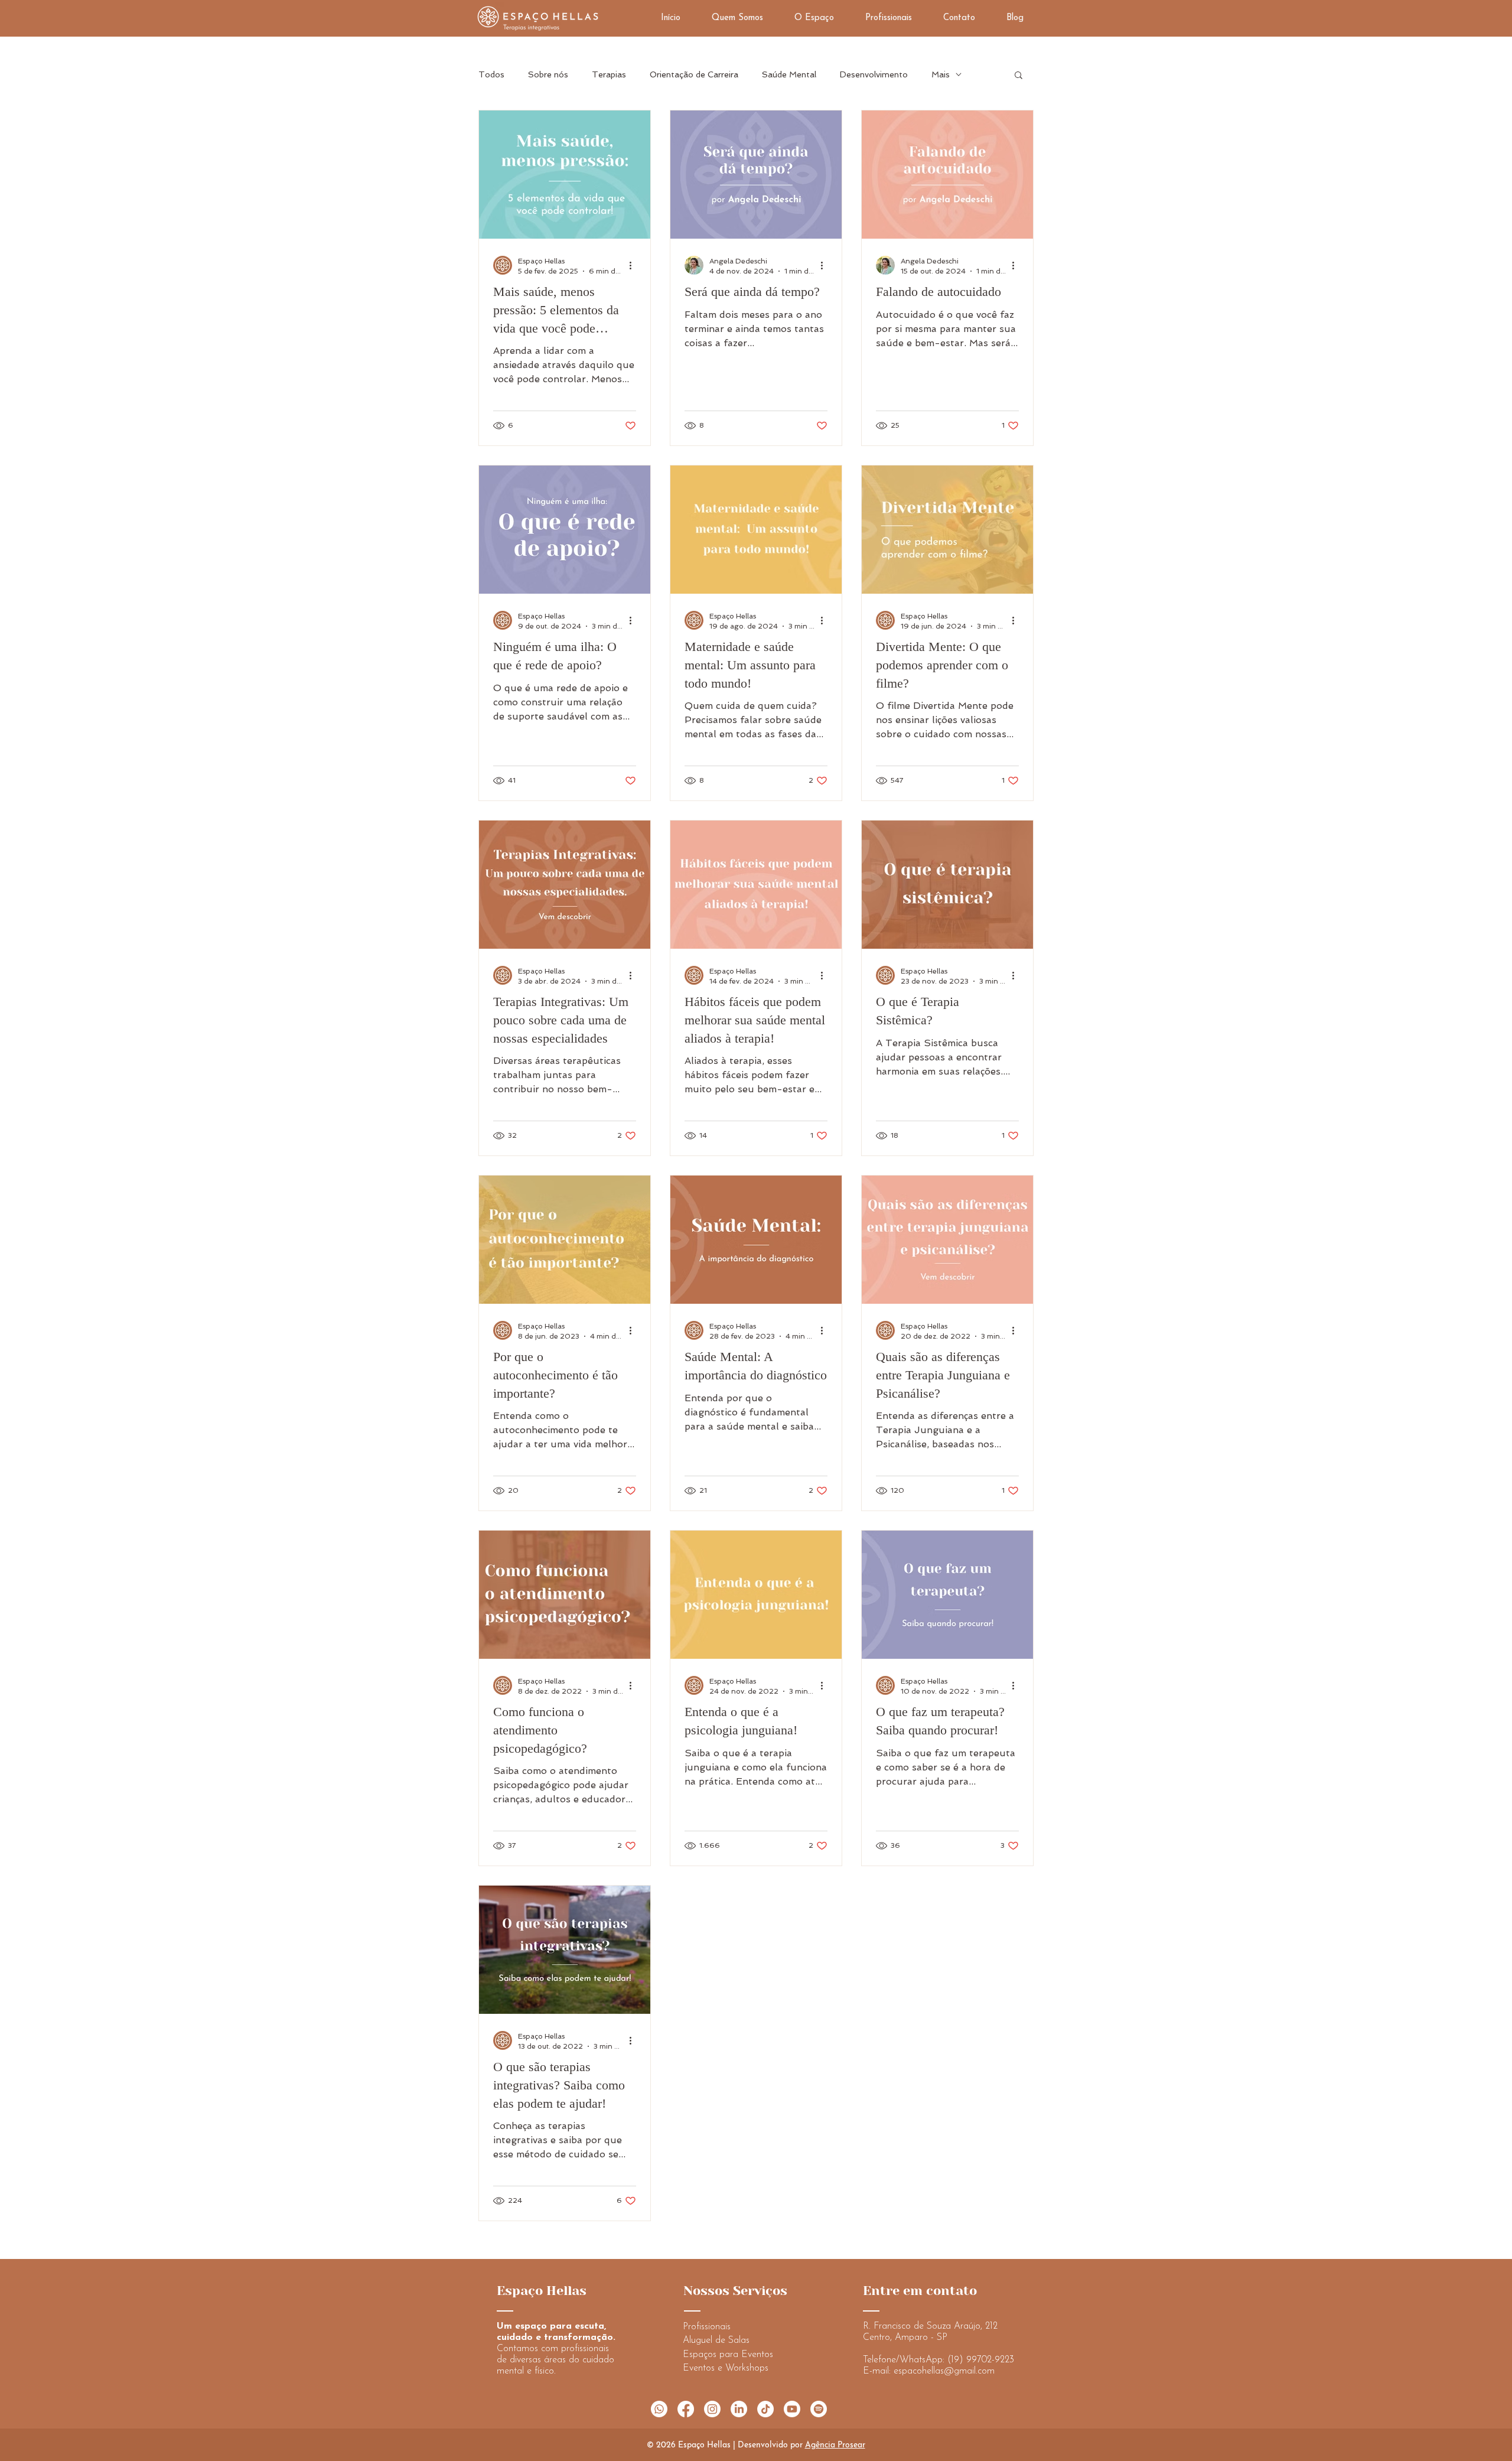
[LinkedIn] (739, 2409)
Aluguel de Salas (716, 2340)
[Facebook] (686, 2409)
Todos (491, 74)
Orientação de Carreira (694, 74)
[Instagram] (712, 2409)
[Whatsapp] (659, 2409)
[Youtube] (792, 2409)
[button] (1019, 76)
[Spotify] (819, 2409)
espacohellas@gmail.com (944, 2371)
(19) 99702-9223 (981, 2360)
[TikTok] (765, 2409)
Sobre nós (548, 74)
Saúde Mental (789, 74)
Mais (941, 74)
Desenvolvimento (874, 74)
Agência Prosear (835, 2445)
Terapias (609, 74)
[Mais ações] (634, 265)
